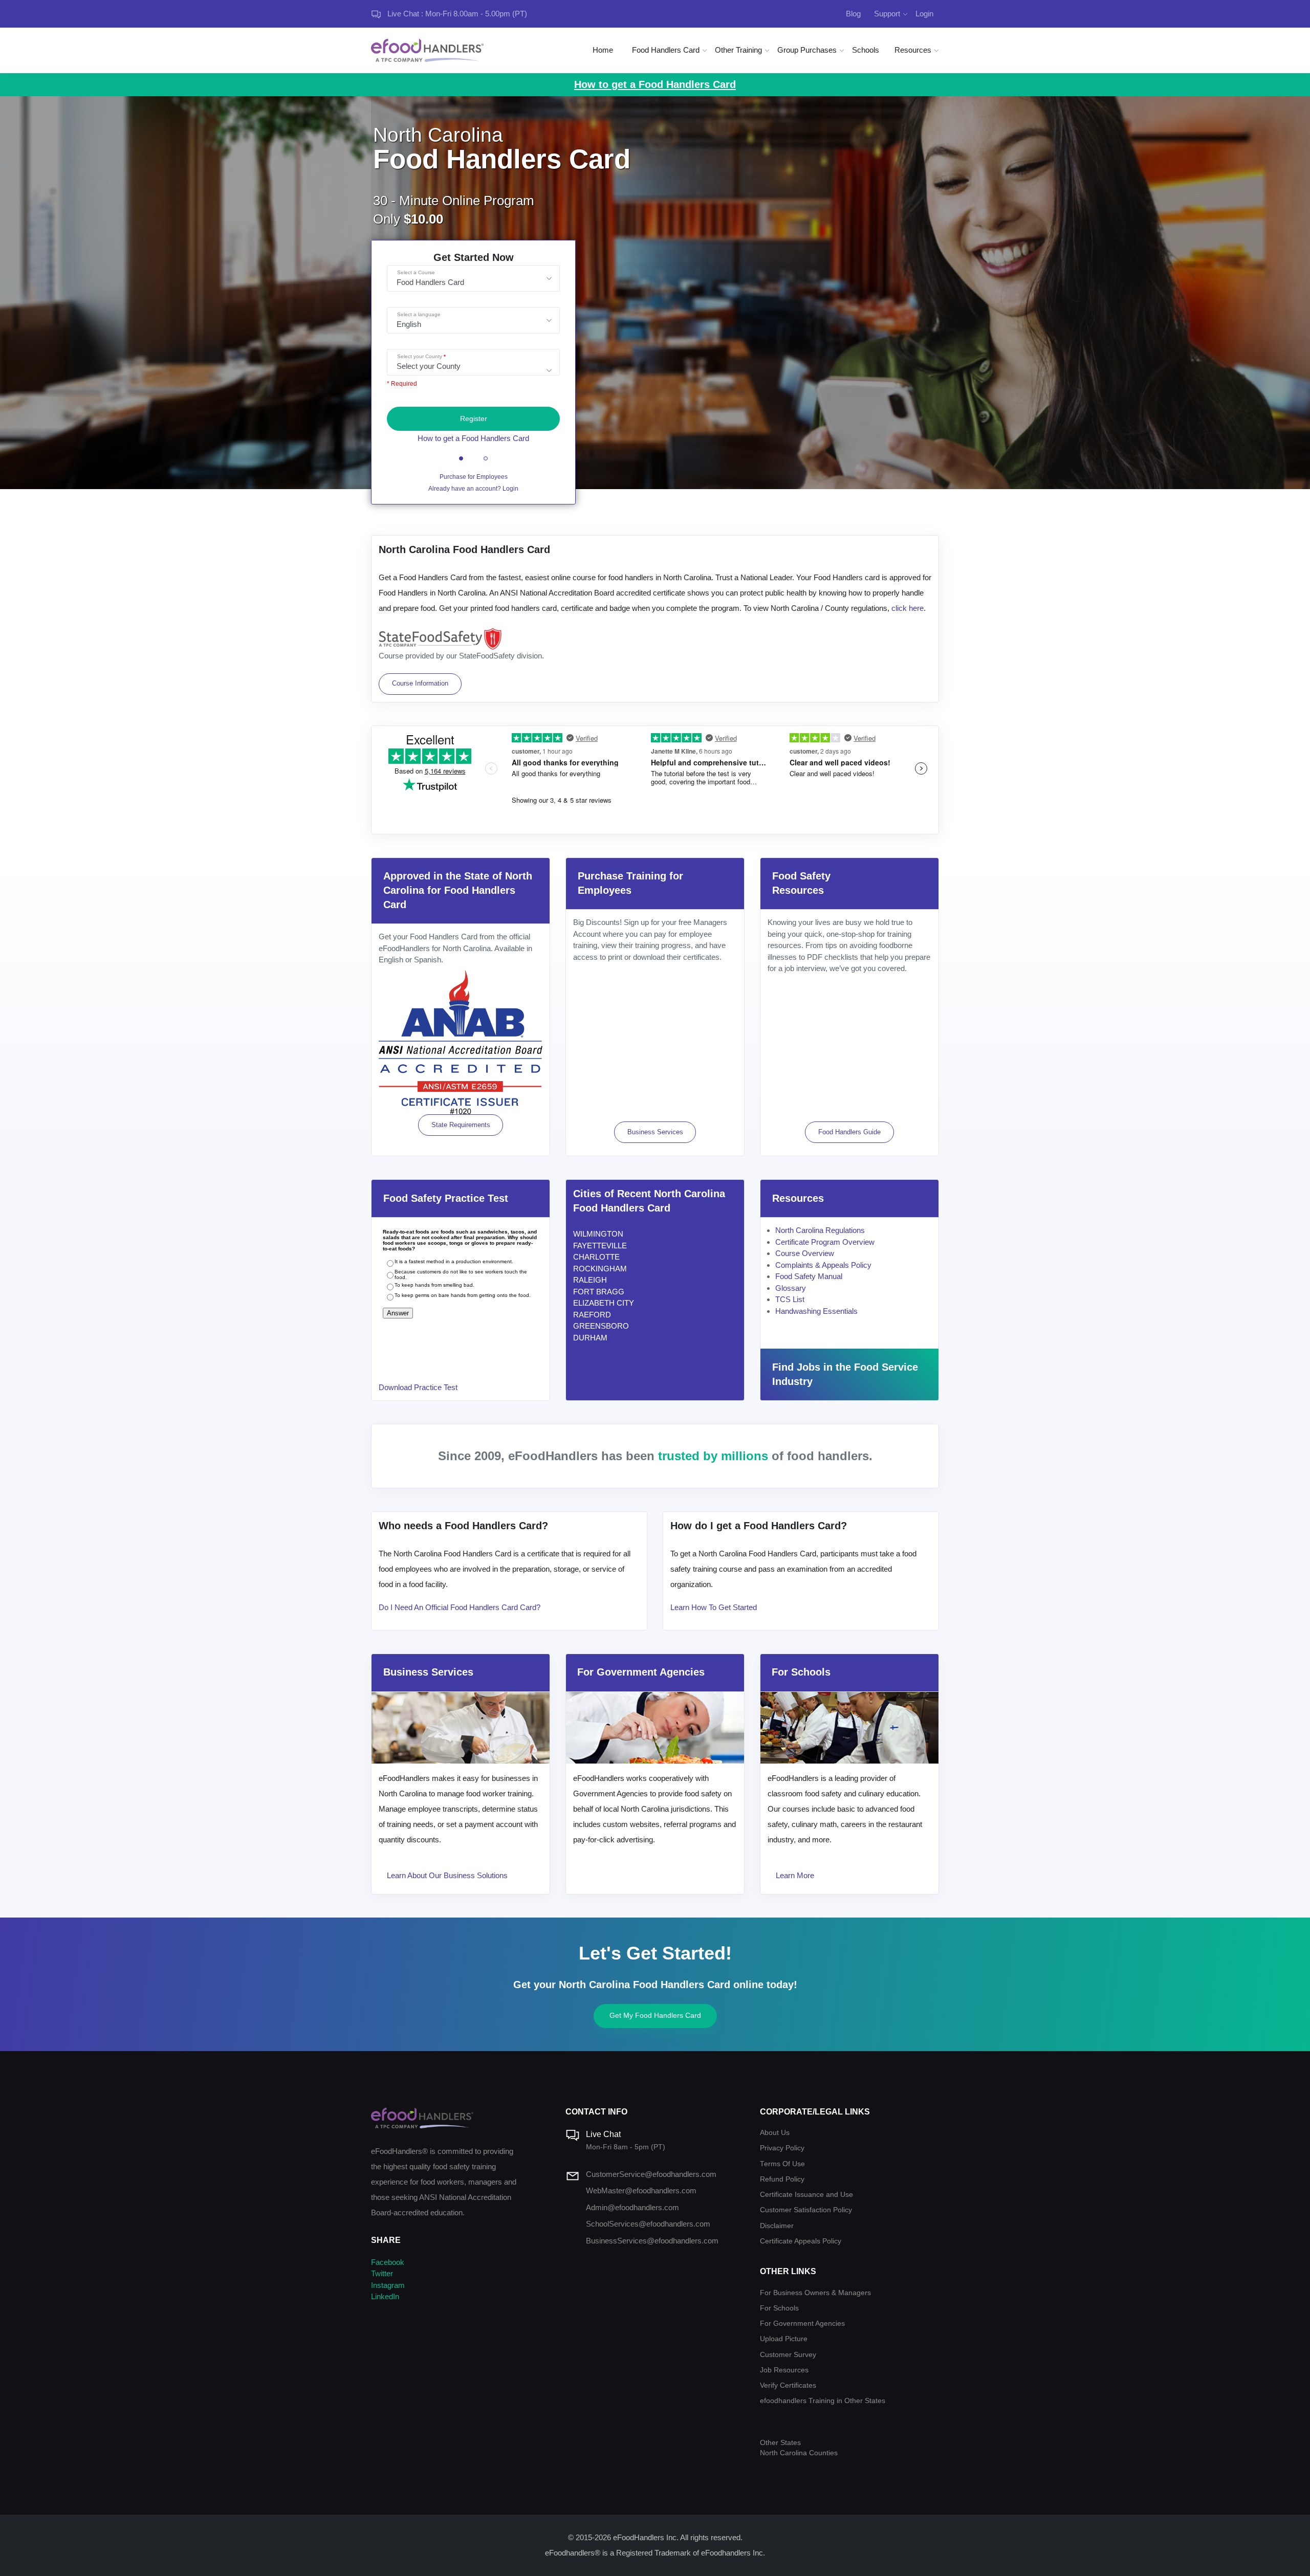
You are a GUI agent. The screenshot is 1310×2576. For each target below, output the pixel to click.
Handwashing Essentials (816, 1311)
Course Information (420, 683)
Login (924, 14)
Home (603, 50)
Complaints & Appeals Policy (823, 1265)
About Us (775, 2133)
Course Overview (805, 1253)
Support (887, 14)
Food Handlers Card (666, 50)
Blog (853, 14)
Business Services (655, 1132)
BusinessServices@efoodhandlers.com (652, 2241)
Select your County (420, 356)
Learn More (795, 1875)
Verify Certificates (788, 2385)
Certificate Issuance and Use (806, 2195)
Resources (913, 50)
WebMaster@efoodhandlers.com (641, 2190)
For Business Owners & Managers (815, 2293)
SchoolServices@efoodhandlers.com (648, 2224)
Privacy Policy (782, 2148)
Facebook (388, 2262)
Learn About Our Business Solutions (447, 1875)
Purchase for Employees (474, 477)
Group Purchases (807, 50)
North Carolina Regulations (820, 1230)
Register (474, 419)
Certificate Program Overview (825, 1242)
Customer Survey (788, 2355)
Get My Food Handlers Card (655, 2015)
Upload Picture (784, 2339)
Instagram (388, 2285)
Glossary (791, 1288)
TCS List (790, 1299)
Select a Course (416, 272)
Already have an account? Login (473, 489)
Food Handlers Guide (849, 1132)
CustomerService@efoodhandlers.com (651, 2174)
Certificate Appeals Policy (801, 2241)
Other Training (738, 50)
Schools (866, 50)
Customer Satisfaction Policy (806, 2210)
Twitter (382, 2273)
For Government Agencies (802, 2324)
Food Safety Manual (809, 1276)
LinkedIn (385, 2296)
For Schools (779, 2308)
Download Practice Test (418, 1387)
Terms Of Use (782, 2164)
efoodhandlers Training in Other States (823, 2401)
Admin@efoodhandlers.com (632, 2207)
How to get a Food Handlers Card (473, 438)
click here (908, 608)
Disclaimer (777, 2226)
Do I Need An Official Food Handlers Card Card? (460, 1607)
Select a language (419, 314)
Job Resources (784, 2370)
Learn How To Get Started (714, 1607)
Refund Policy (782, 2179)
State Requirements (461, 1125)
